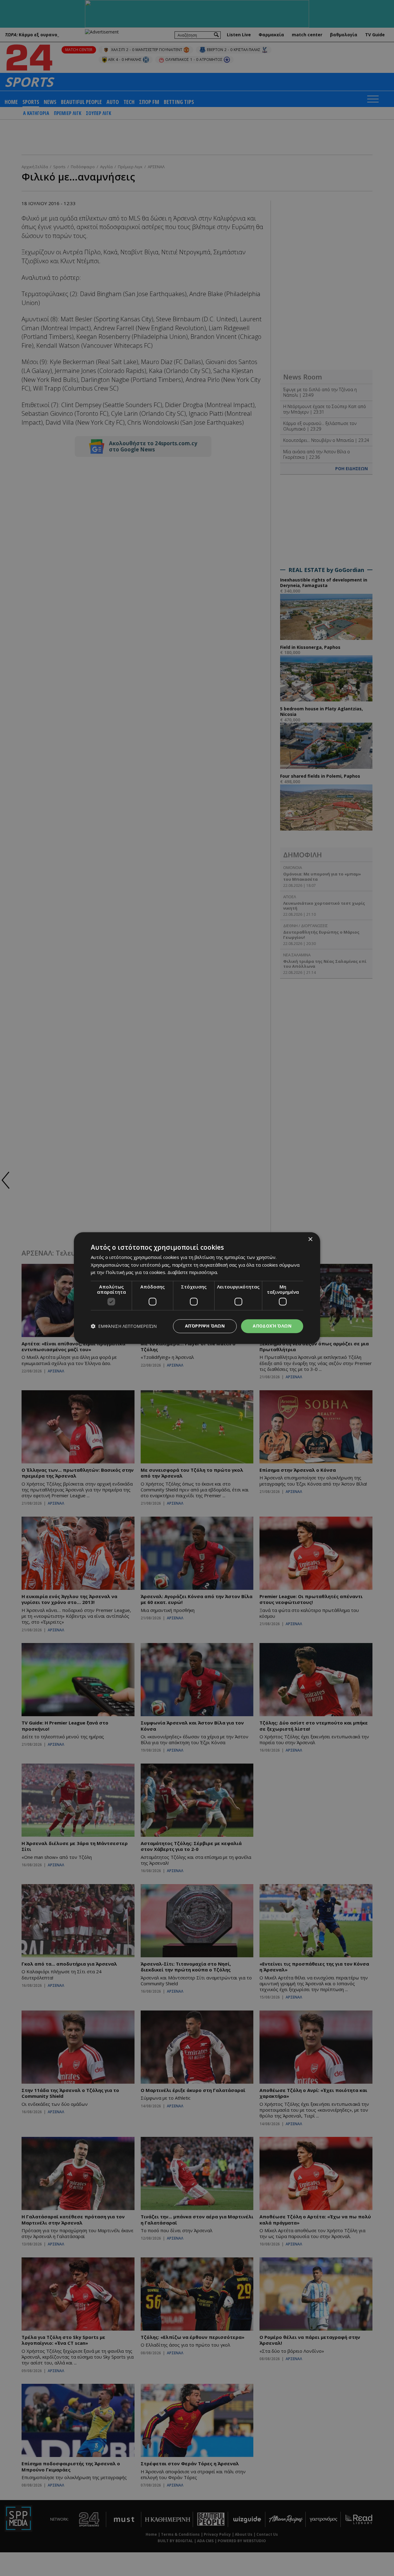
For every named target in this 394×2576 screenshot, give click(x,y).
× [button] (310, 1239)
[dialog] (197, 1288)
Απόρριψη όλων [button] (205, 1326)
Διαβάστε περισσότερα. (193, 1272)
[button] (124, 1326)
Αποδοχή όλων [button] (272, 1326)
